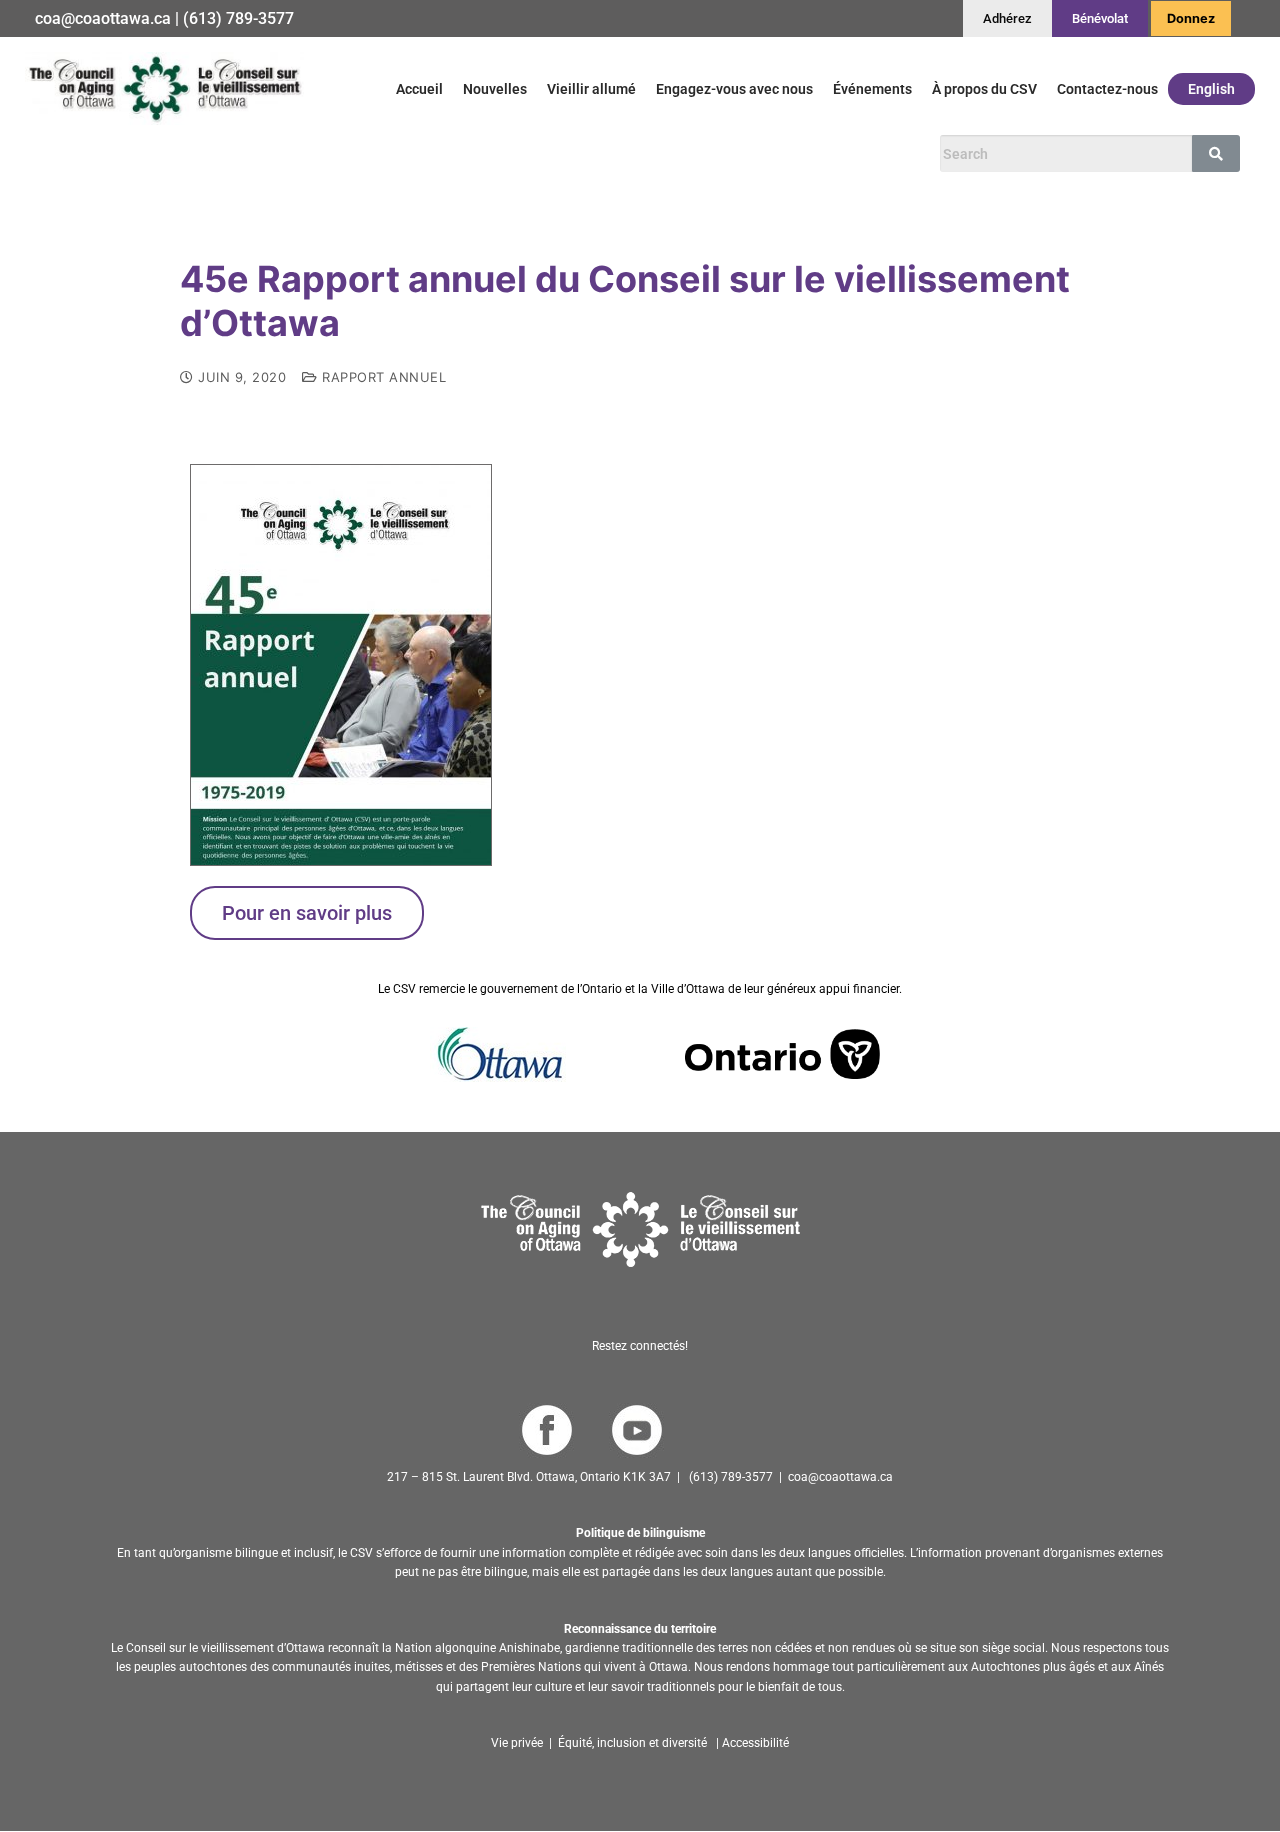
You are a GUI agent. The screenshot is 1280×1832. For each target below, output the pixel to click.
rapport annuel (382, 377)
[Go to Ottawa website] (498, 1054)
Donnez (1191, 18)
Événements (872, 89)
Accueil (419, 89)
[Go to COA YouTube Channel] (636, 1430)
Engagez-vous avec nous (734, 89)
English (1211, 89)
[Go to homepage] (640, 1229)
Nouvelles (495, 89)
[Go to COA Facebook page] (546, 1430)
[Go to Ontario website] (782, 1054)
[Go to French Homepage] (164, 88)
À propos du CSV (984, 89)
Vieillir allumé (591, 89)
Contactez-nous (1107, 89)
